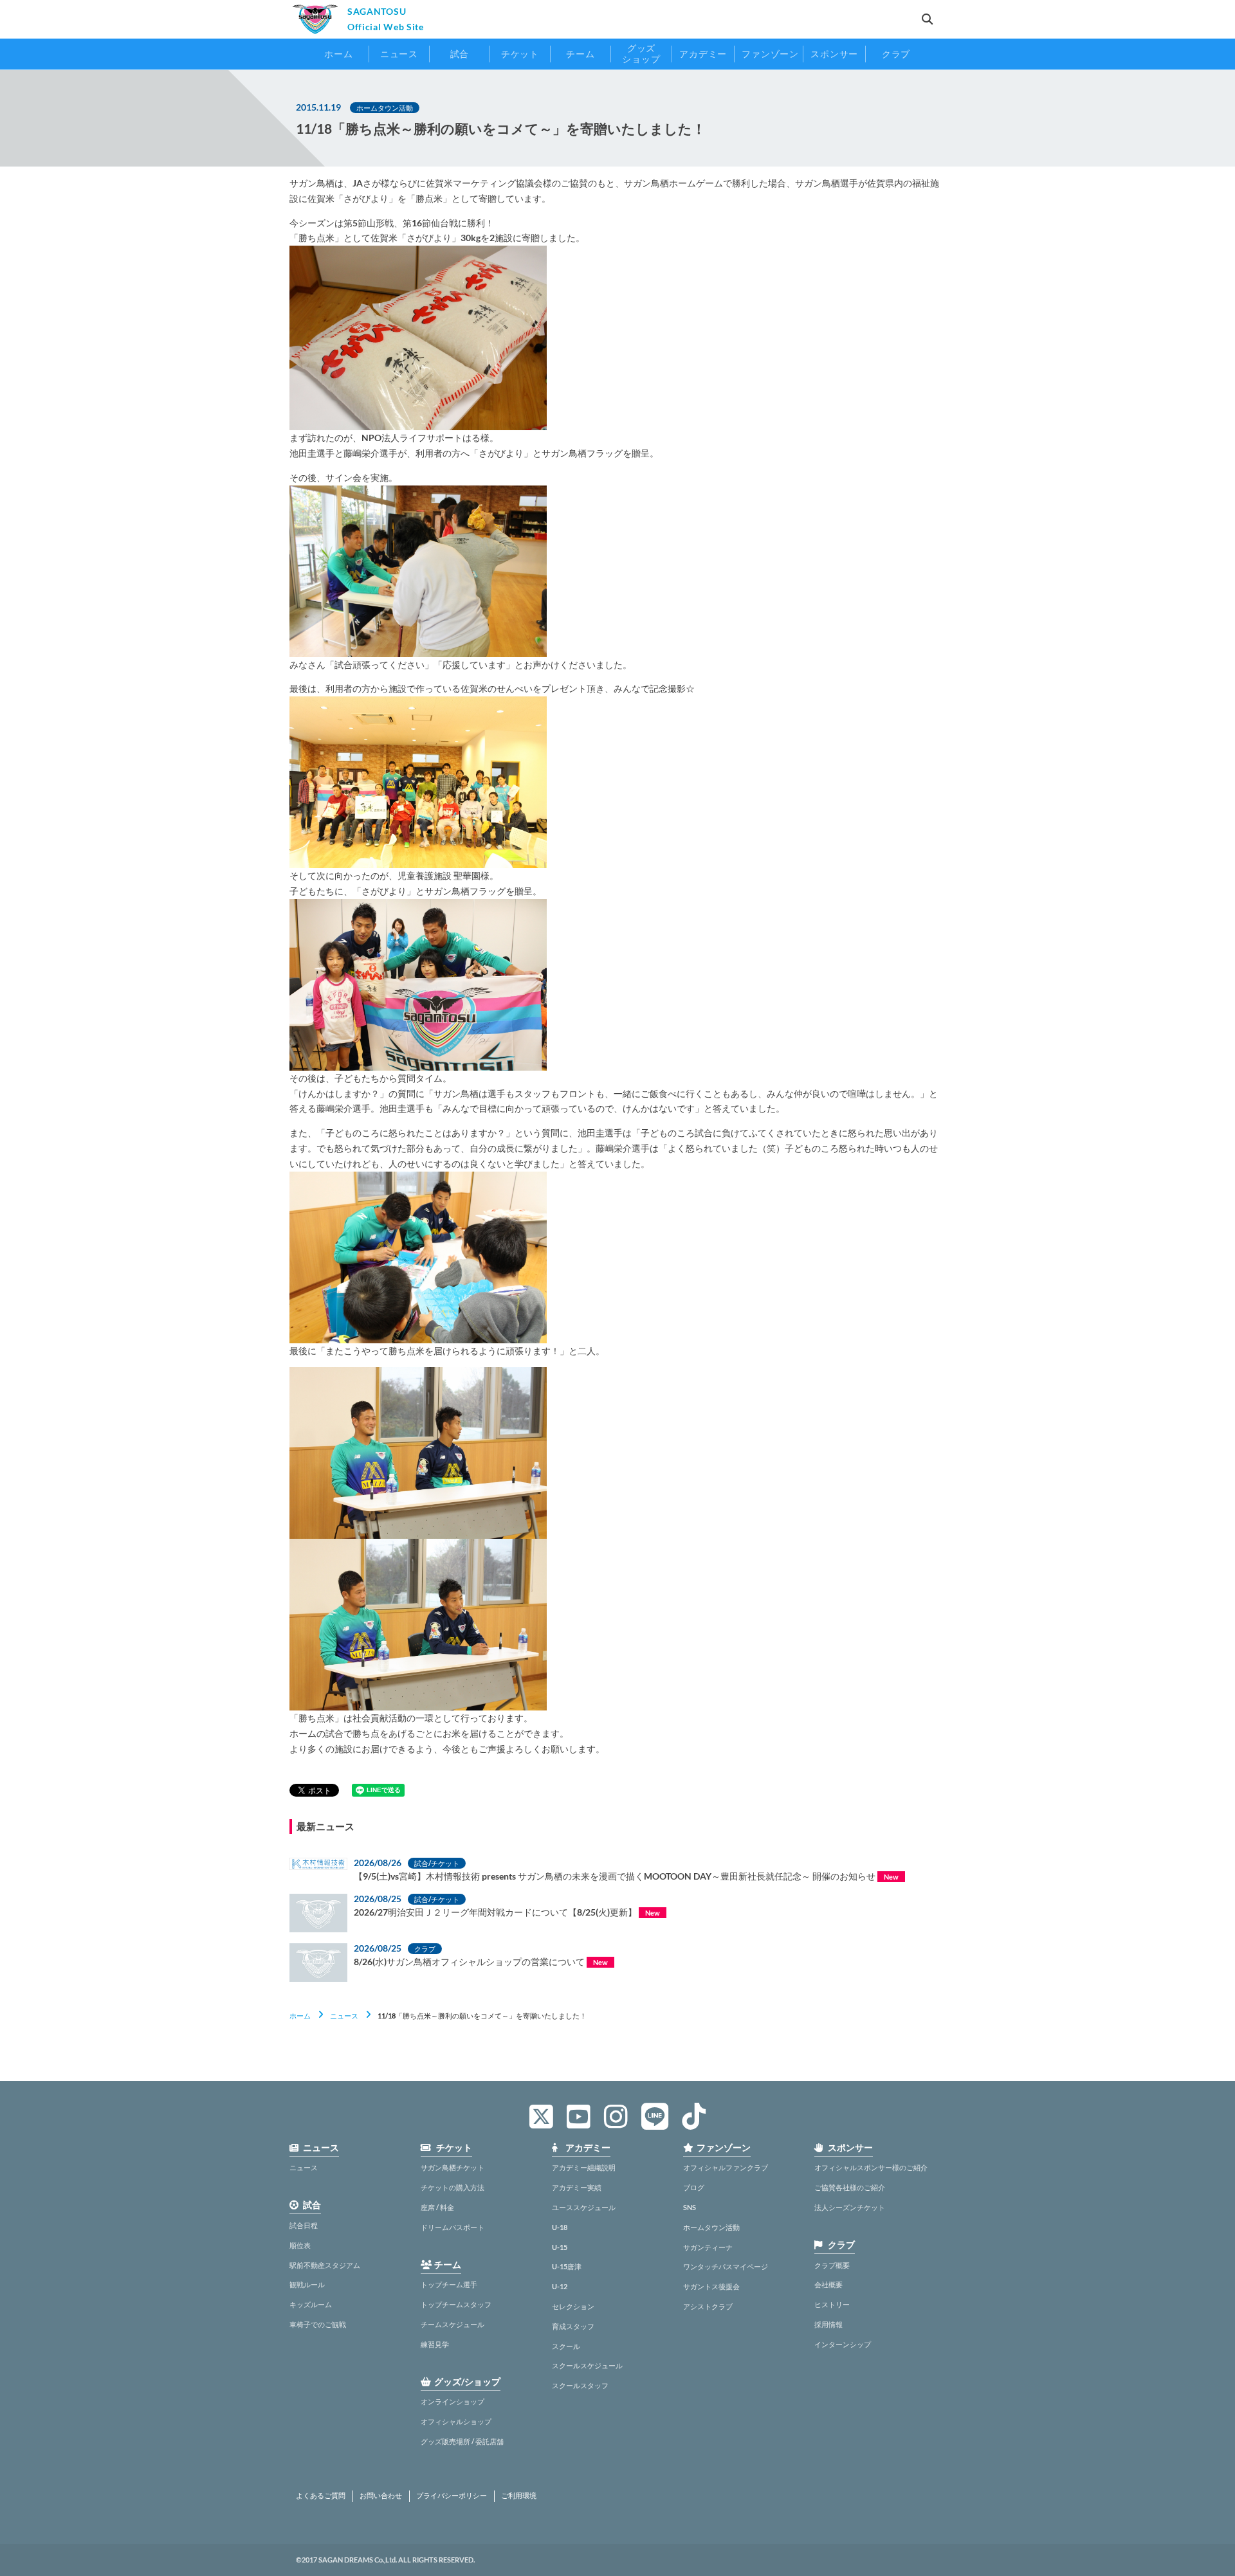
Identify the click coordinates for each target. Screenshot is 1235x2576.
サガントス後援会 (711, 2286)
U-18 (560, 2227)
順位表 (300, 2245)
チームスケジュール (453, 2324)
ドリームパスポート (453, 2227)
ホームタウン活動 (711, 2227)
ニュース (344, 2016)
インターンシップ (843, 2344)
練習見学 (435, 2344)
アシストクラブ (708, 2306)
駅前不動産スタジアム (325, 2265)
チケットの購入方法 (453, 2187)
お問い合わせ (381, 2496)
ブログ (694, 2187)
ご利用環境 (519, 2496)
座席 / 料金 (437, 2207)
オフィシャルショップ (456, 2421)
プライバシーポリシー (452, 2496)
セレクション (573, 2306)
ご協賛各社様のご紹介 (850, 2187)
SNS (690, 2207)
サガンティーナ (708, 2247)
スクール (566, 2346)
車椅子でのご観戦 (318, 2324)
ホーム (300, 2016)
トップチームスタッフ (456, 2304)
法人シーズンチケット (850, 2207)
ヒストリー (832, 2304)
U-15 (560, 2247)
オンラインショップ (453, 2401)
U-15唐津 (567, 2266)
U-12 (560, 2286)
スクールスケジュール (587, 2365)
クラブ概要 (832, 2265)
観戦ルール (307, 2284)
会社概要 (828, 2284)
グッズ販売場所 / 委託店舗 (462, 2441)
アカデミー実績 (577, 2187)
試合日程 (304, 2225)
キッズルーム (311, 2304)
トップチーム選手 (449, 2284)
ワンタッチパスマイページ (726, 2266)
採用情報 (828, 2324)
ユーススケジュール (584, 2207)
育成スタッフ (573, 2326)
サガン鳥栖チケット (453, 2167)
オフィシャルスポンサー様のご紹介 (871, 2167)
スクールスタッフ (580, 2385)
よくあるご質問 (321, 2496)
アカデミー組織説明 (584, 2167)
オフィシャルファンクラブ (726, 2167)
